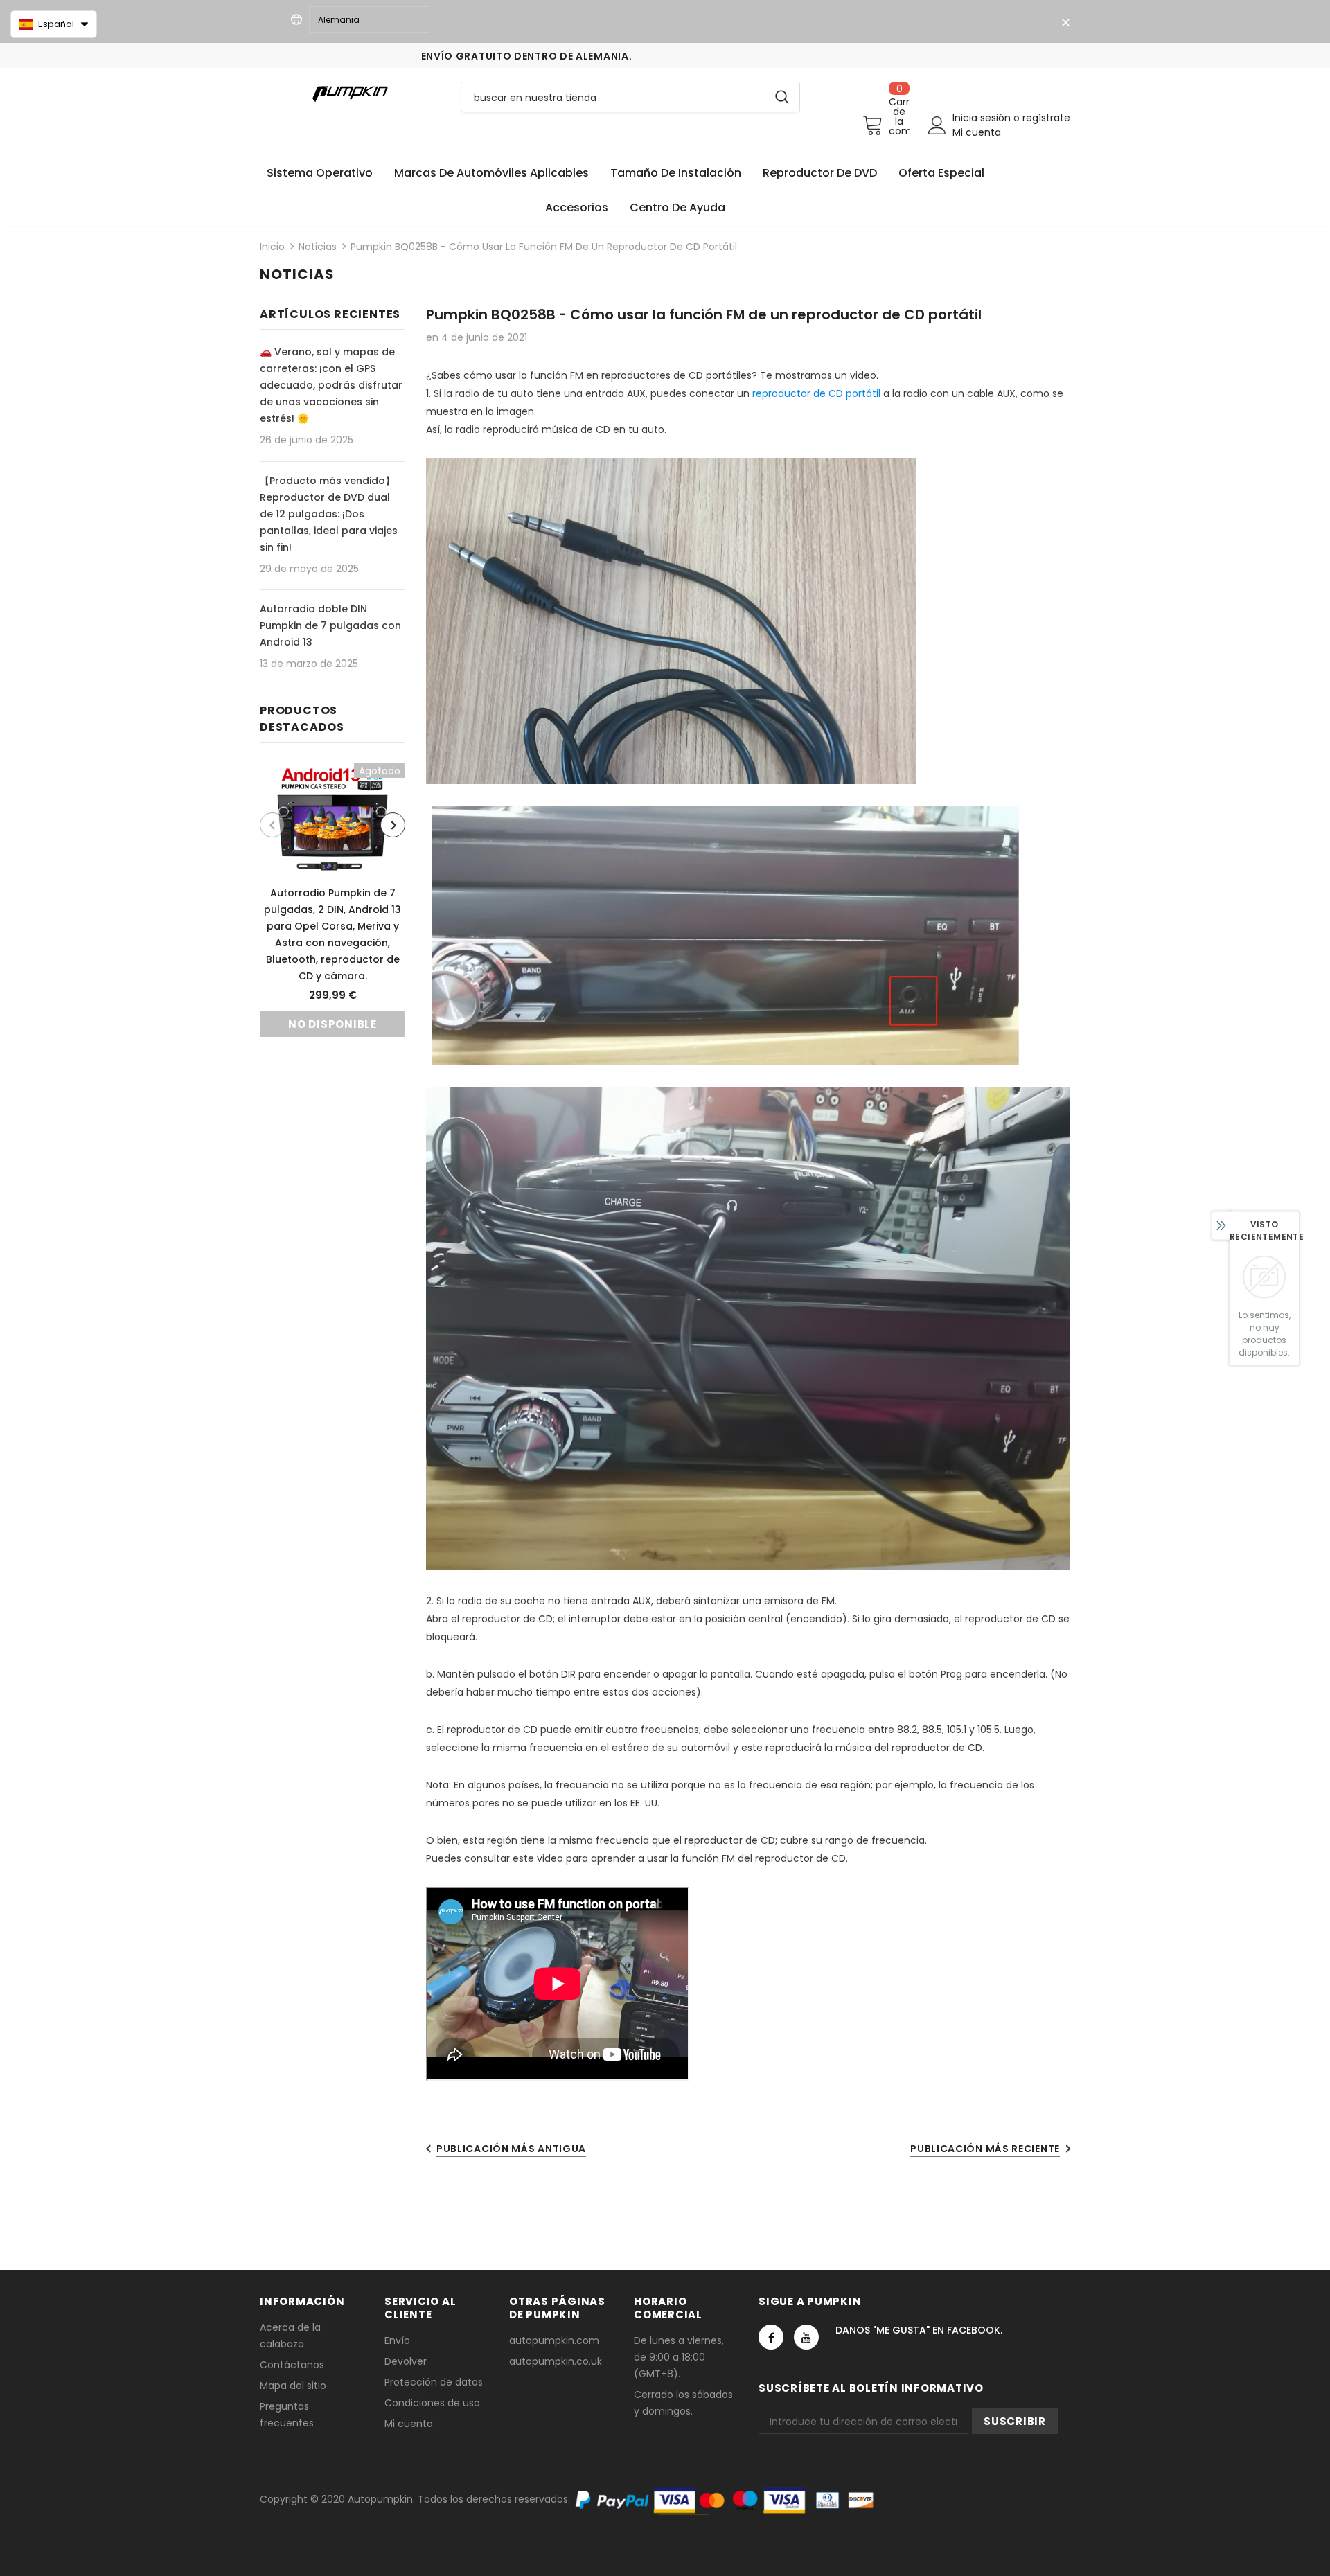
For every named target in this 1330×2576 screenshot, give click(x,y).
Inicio (272, 247)
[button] (54, 24)
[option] (332, 900)
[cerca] (1065, 23)
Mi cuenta (977, 132)
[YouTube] (806, 2337)
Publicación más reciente (985, 2149)
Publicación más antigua (511, 2149)
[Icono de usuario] (937, 125)
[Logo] (350, 93)
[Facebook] (771, 2337)
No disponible (332, 1024)
